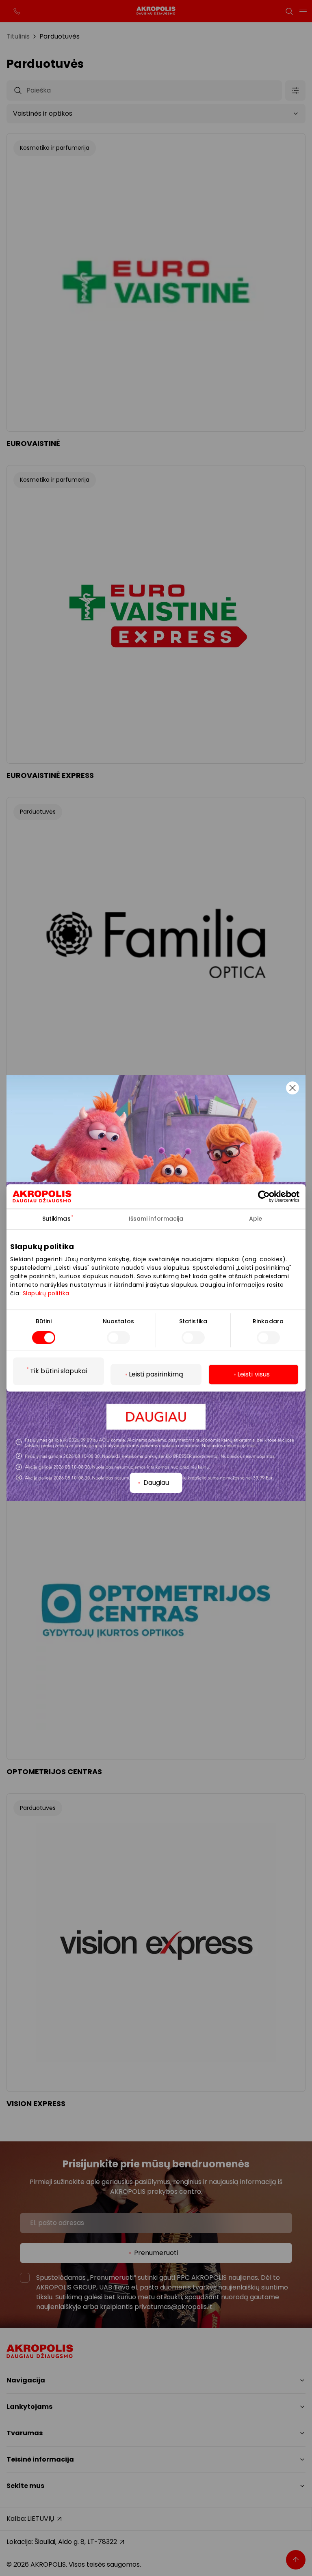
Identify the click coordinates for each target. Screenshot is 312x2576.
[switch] (118, 1338)
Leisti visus (253, 1375)
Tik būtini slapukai (58, 1371)
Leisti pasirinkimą (156, 1375)
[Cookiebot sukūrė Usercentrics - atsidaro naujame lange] (271, 1196)
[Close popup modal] (292, 1088)
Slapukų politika (46, 1293)
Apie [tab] (256, 1219)
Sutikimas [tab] (56, 1219)
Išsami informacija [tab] (156, 1219)
